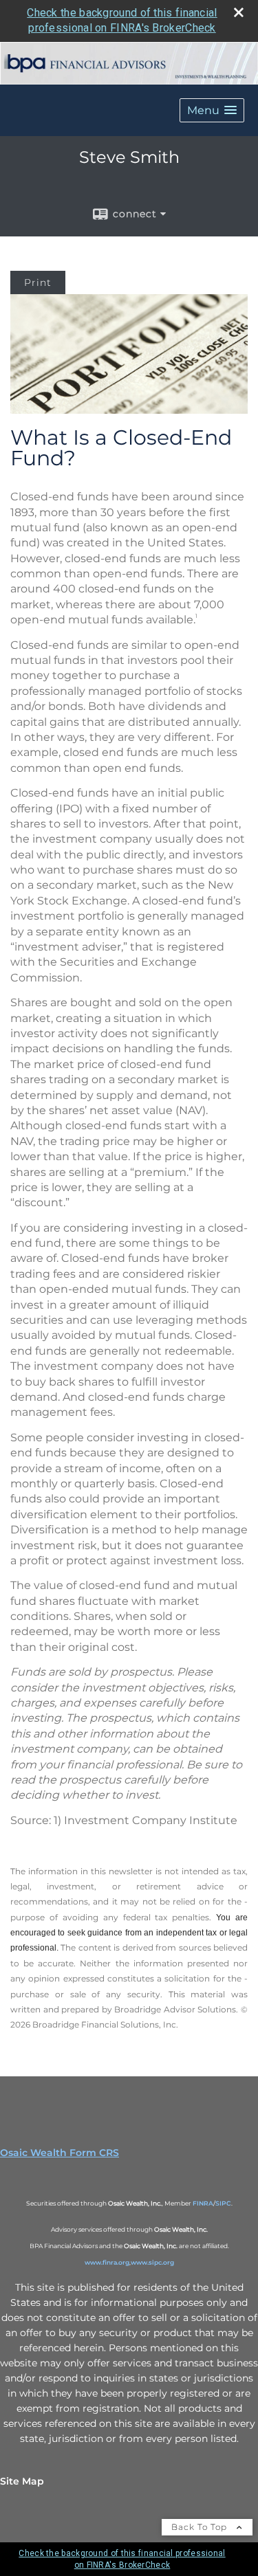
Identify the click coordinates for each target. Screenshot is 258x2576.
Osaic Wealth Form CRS (60, 2153)
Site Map (22, 2481)
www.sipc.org (152, 2262)
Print (38, 282)
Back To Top (201, 2527)
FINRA (203, 2203)
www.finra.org (107, 2262)
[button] (212, 110)
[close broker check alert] (239, 12)
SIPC (223, 2203)
